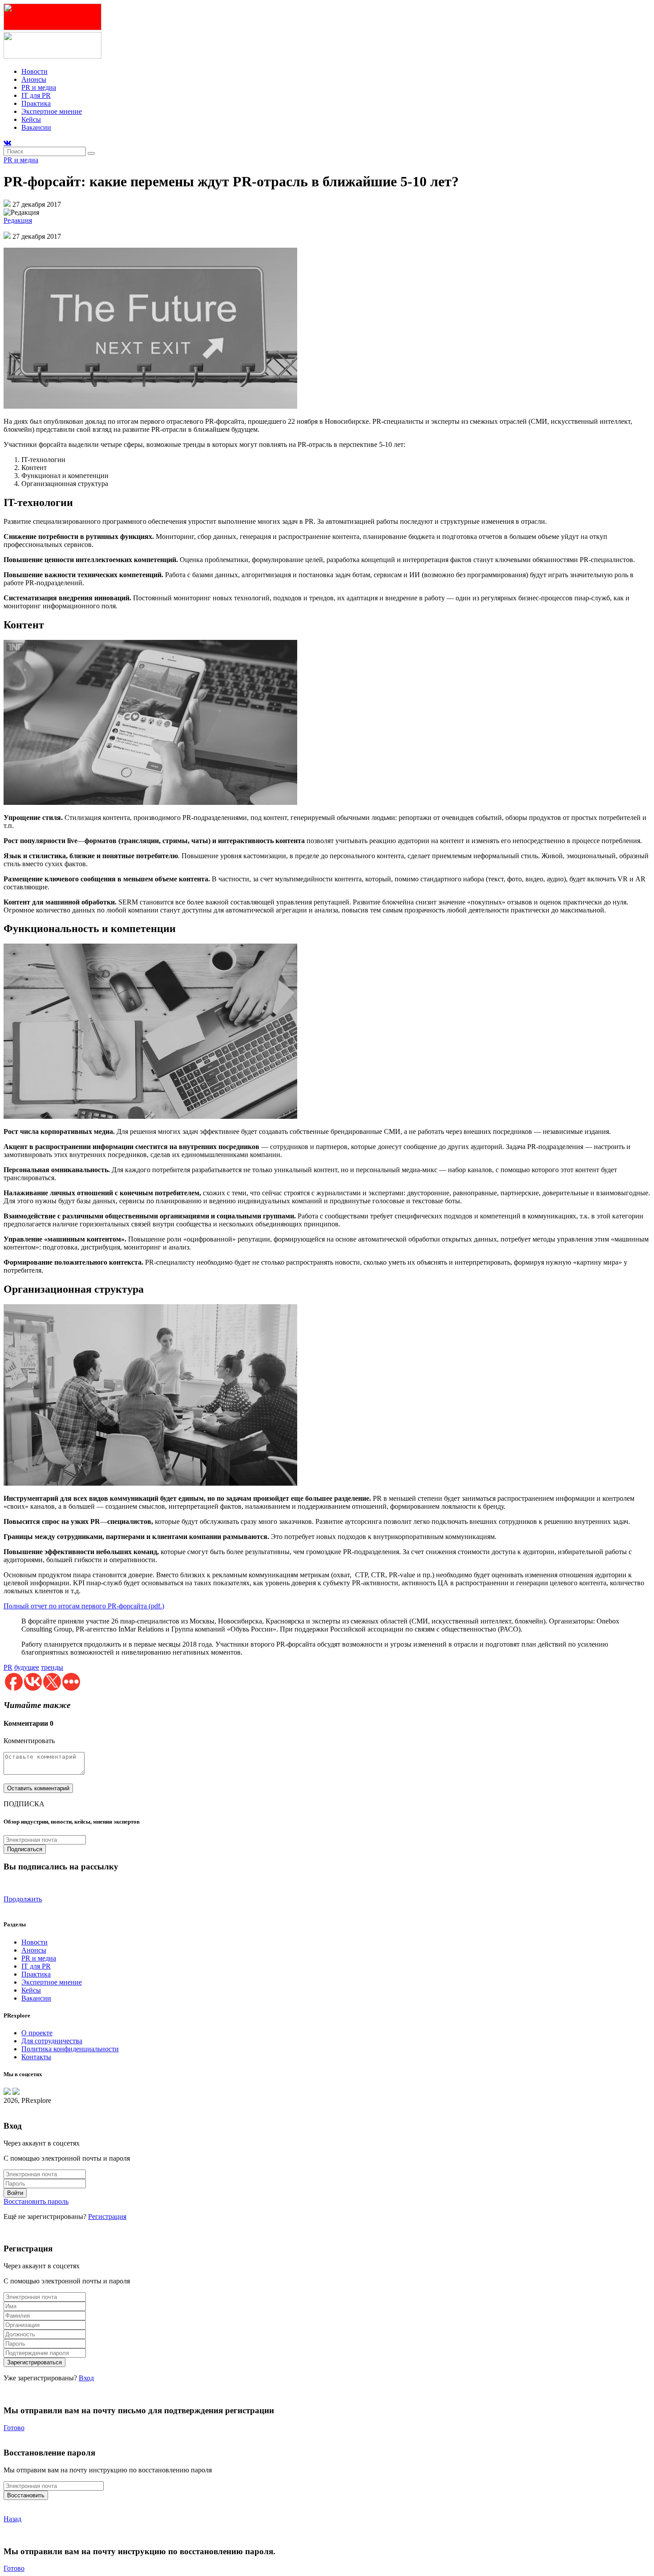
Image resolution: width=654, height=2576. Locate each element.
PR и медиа (39, 87)
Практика (36, 103)
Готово (14, 2428)
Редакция (18, 220)
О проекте (37, 2033)
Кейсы (31, 119)
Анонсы (34, 79)
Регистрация (107, 2216)
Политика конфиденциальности (70, 2049)
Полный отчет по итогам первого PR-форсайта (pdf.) (84, 1606)
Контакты (36, 2057)
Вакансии (36, 127)
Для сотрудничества (52, 2041)
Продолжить (23, 1899)
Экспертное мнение (52, 111)
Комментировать (29, 1741)
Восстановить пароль (36, 2201)
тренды (52, 1667)
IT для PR (36, 95)
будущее (27, 1667)
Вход (86, 2378)
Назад (12, 2519)
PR (8, 1667)
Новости (34, 71)
